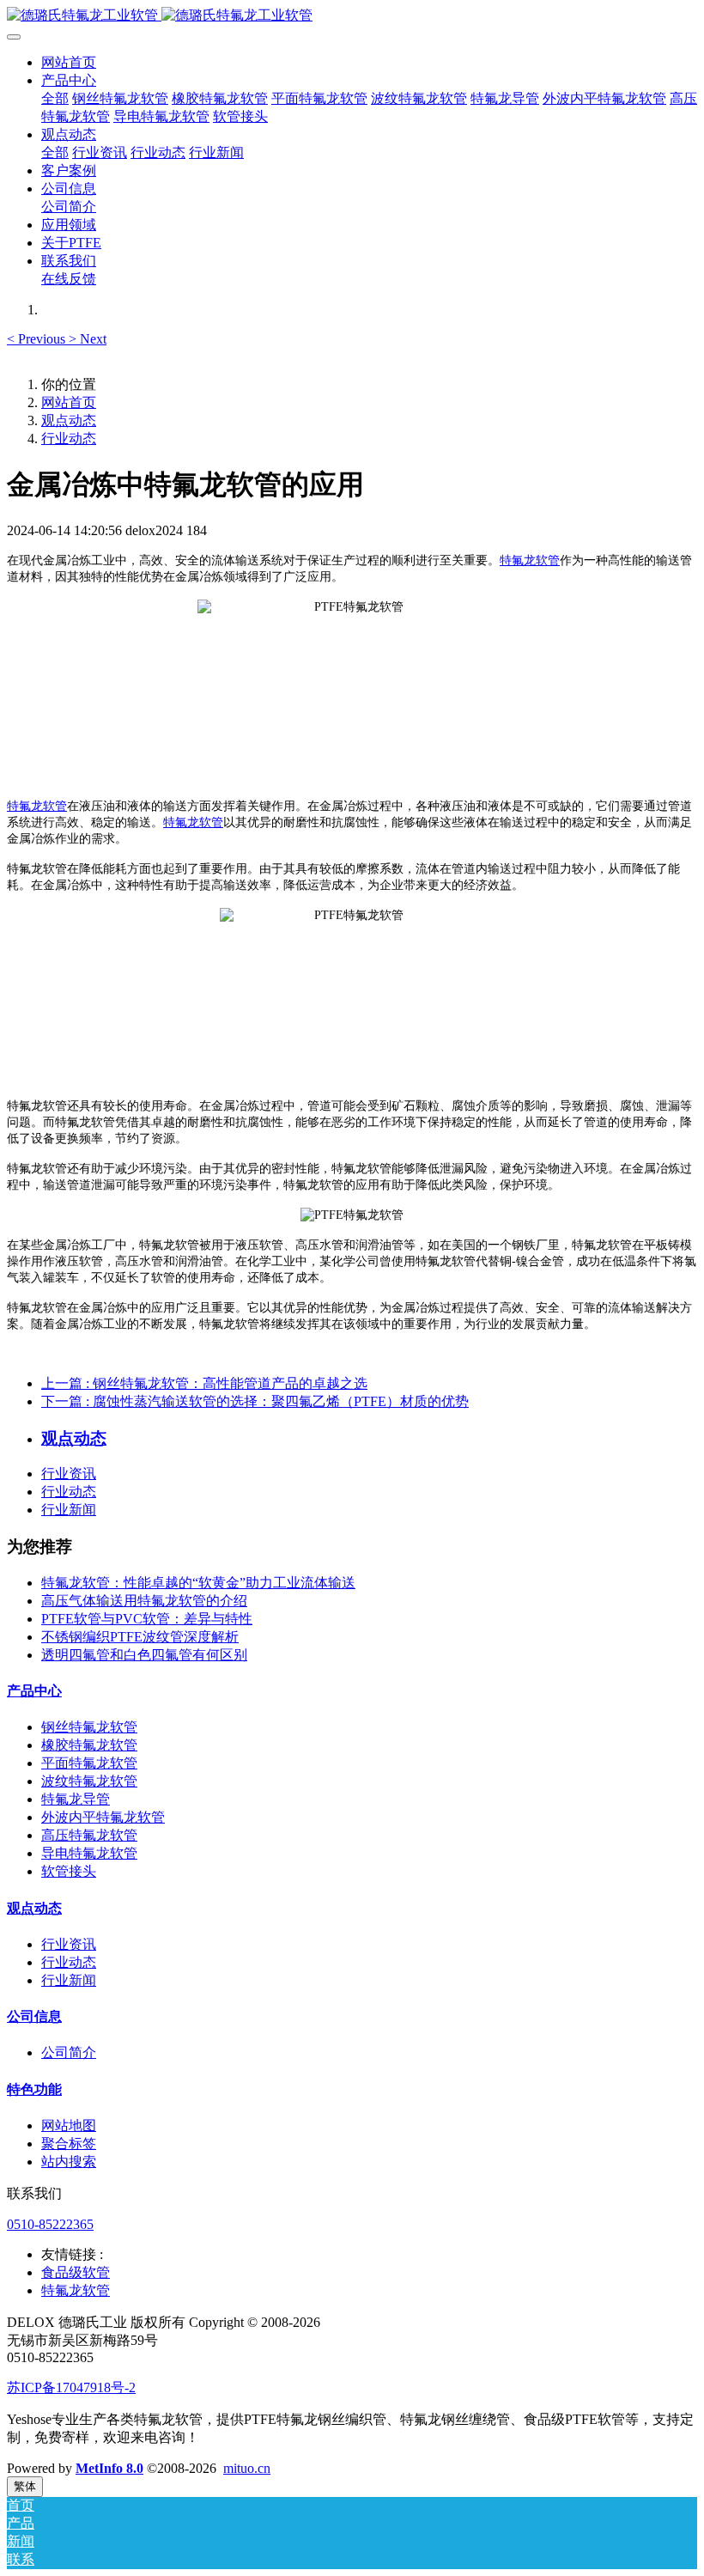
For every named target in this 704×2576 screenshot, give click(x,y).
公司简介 (69, 2052)
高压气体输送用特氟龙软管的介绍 (144, 1601)
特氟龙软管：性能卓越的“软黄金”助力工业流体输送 (198, 1583)
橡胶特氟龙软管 (89, 1745)
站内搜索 (69, 2162)
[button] (38, 339)
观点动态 (69, 420)
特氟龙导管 (76, 1799)
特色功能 (34, 2089)
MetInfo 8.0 (109, 2468)
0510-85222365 (50, 2224)
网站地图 (69, 2125)
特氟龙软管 (530, 560)
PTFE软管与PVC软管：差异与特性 (147, 1619)
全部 (55, 98)
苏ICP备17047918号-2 (71, 2387)
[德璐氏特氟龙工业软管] (352, 16)
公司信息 (34, 2016)
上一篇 (204, 1383)
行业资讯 (69, 1474)
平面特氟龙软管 (89, 1763)
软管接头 (69, 1871)
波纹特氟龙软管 (89, 1781)
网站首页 (69, 62)
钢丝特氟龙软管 (89, 1727)
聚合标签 (69, 2144)
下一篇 (255, 1401)
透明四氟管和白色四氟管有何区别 (144, 1655)
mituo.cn (247, 2468)
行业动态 (69, 438)
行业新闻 (69, 1510)
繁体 (25, 2486)
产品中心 (34, 1691)
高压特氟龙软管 (89, 1835)
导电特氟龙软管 (89, 1853)
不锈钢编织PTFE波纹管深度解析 (140, 1637)
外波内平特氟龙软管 (103, 1817)
